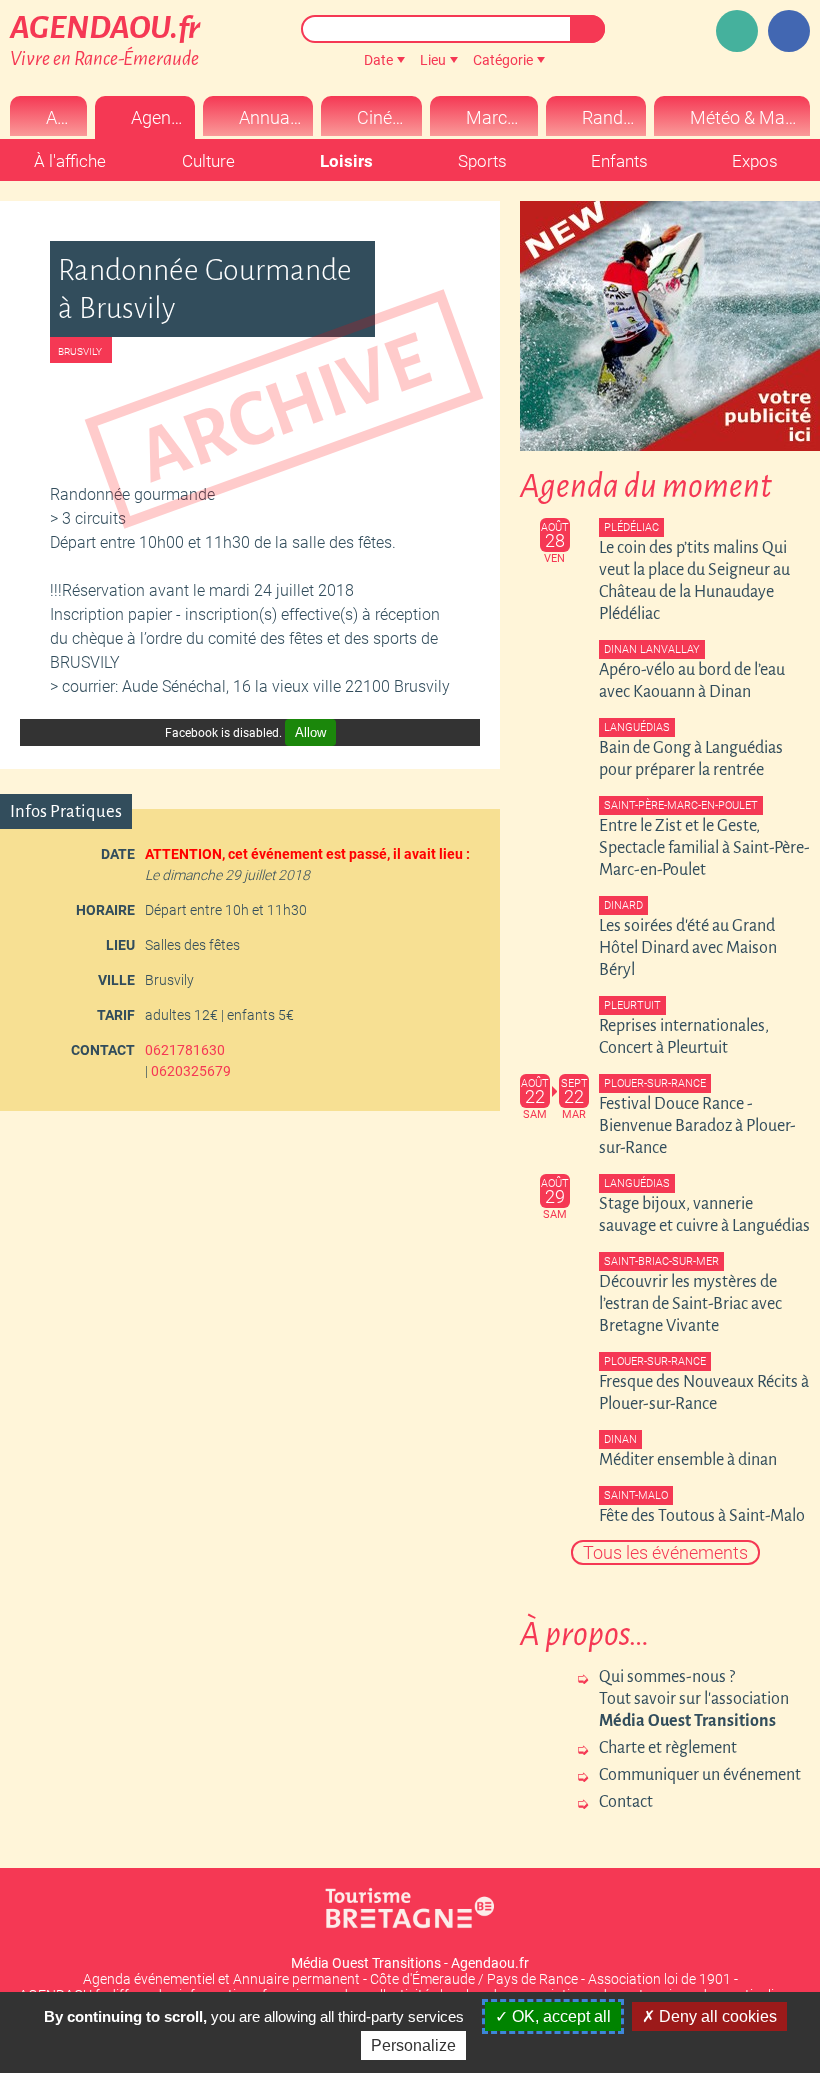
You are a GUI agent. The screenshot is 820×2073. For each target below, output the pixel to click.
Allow (310, 732)
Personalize (413, 2045)
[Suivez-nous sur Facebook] (789, 31)
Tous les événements (665, 1552)
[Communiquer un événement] (737, 31)
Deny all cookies (716, 2016)
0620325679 (191, 1071)
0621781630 (185, 1050)
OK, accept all (559, 2016)
